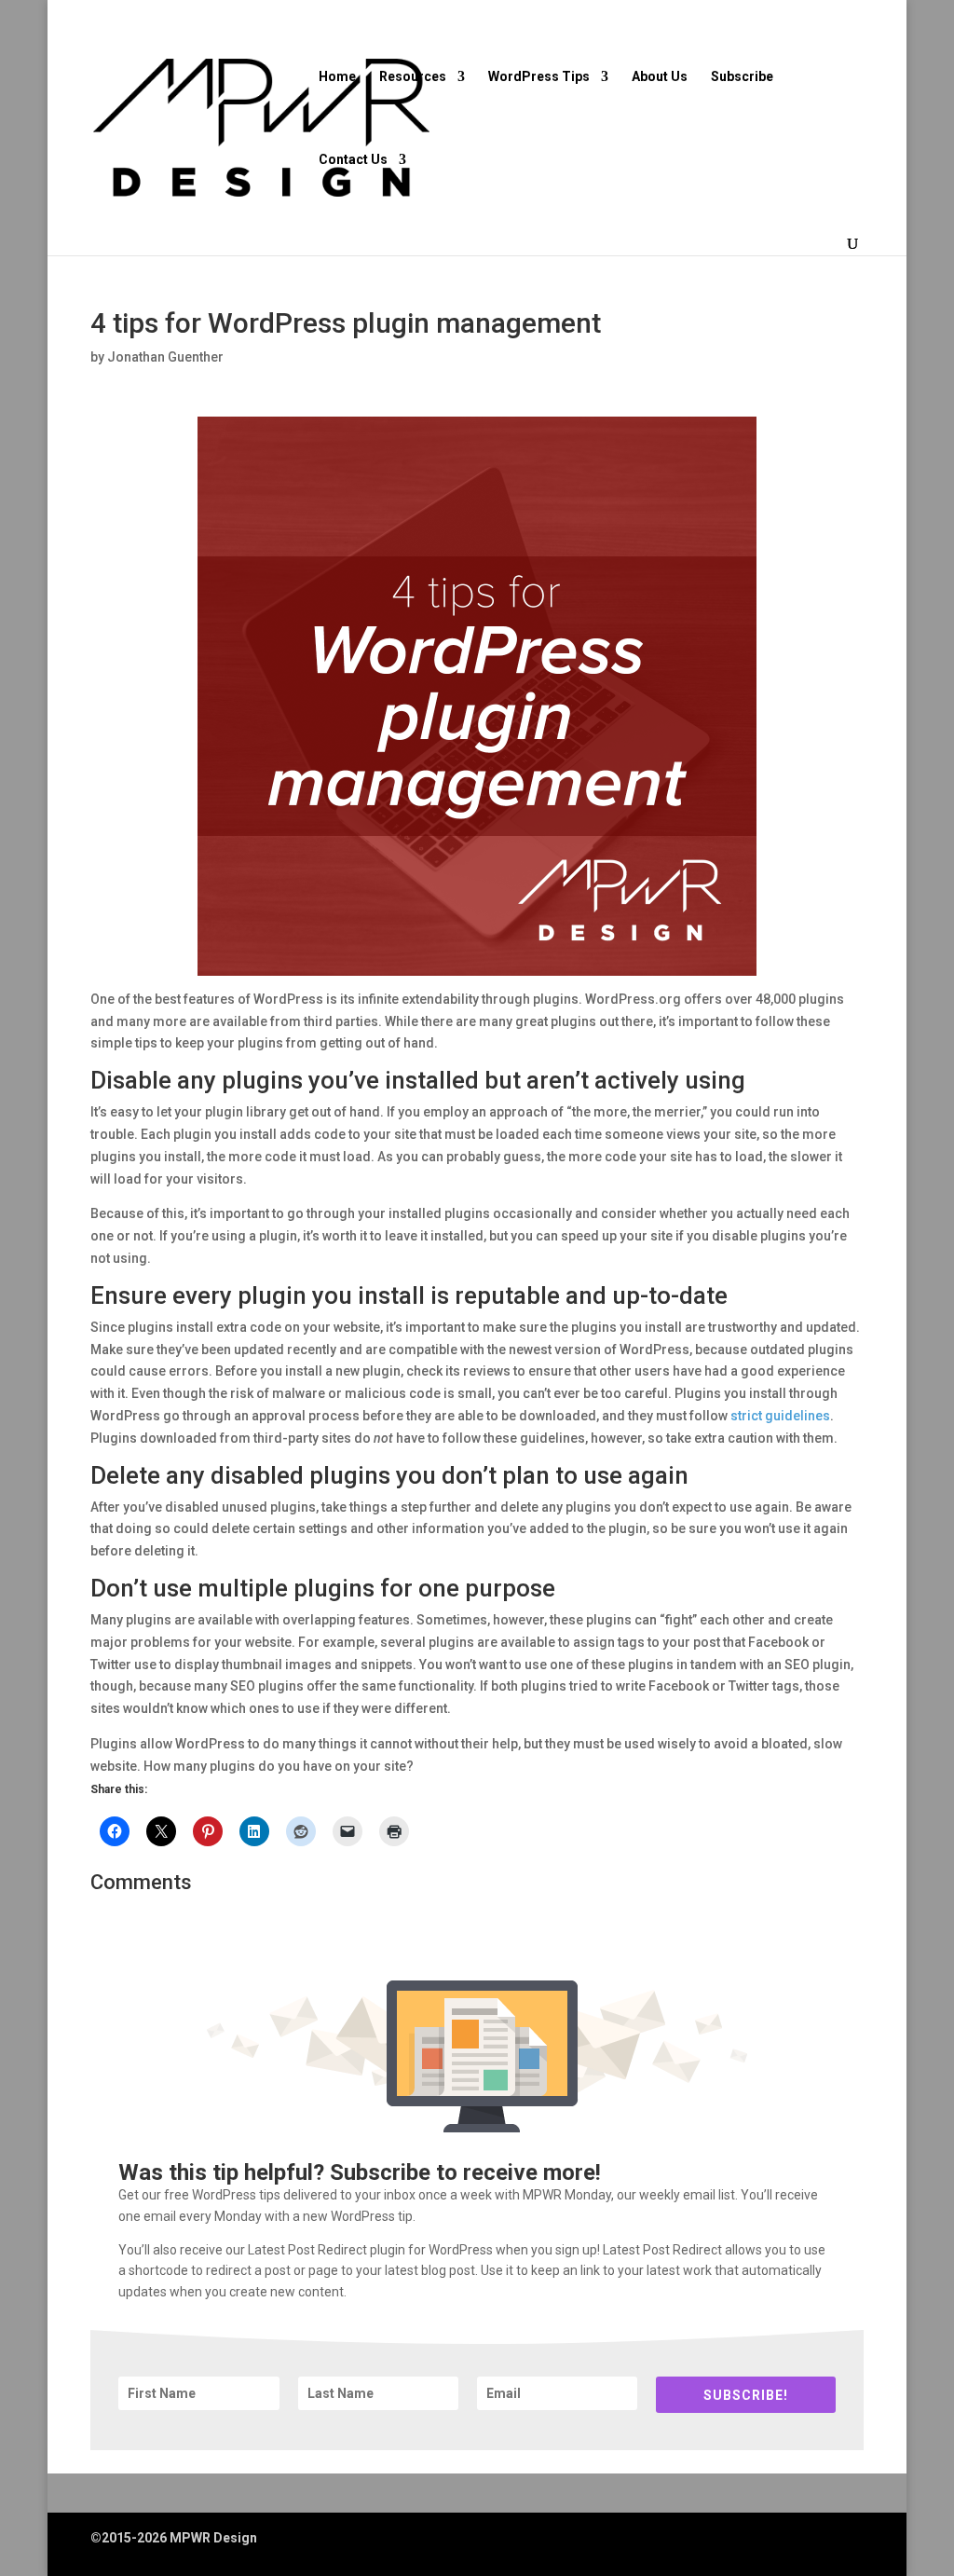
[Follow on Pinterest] (845, 2541)
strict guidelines (780, 1416)
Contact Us (353, 160)
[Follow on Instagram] (767, 2541)
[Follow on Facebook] (692, 2541)
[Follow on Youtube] (804, 2541)
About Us (660, 77)
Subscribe (742, 77)
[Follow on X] (729, 2541)
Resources (413, 77)
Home (337, 77)
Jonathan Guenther (165, 357)
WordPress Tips (539, 77)
